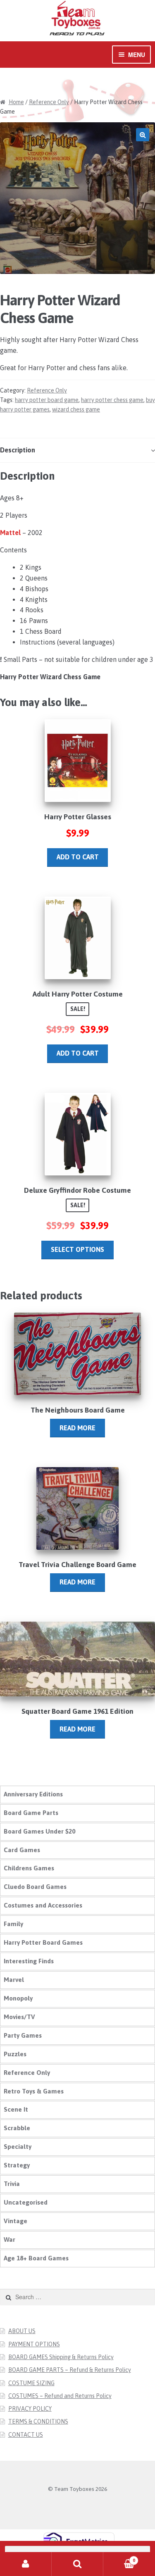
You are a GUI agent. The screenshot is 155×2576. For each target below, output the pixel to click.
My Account (26, 2564)
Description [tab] (18, 450)
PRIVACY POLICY (30, 2409)
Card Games (22, 1850)
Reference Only (49, 102)
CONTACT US (26, 2435)
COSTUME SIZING (31, 2383)
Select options (77, 1249)
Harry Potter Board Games (43, 1942)
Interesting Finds (29, 1961)
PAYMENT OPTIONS (34, 2344)
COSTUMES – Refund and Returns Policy (60, 2396)
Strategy (17, 2165)
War (10, 2239)
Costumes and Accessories (43, 1905)
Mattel (10, 533)
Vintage (15, 2221)
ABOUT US (22, 2331)
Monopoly (18, 1998)
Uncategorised (26, 2202)
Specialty (18, 2147)
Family (13, 1924)
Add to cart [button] (78, 857)
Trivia (12, 2184)
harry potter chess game (112, 400)
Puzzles (15, 2054)
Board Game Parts (31, 1813)
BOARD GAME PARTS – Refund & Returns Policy (70, 2370)
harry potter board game (47, 400)
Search (77, 2564)
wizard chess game (76, 409)
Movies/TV (19, 2017)
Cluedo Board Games (35, 1887)
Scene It (16, 2109)
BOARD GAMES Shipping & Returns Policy (61, 2357)
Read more (77, 1428)
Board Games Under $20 (39, 1831)
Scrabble (17, 2128)
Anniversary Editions (33, 1794)
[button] (143, 135)
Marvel (14, 1980)
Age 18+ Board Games (36, 2258)
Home (16, 102)
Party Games (23, 2035)
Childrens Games (29, 1868)
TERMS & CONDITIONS (38, 2421)
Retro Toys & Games (34, 2091)
